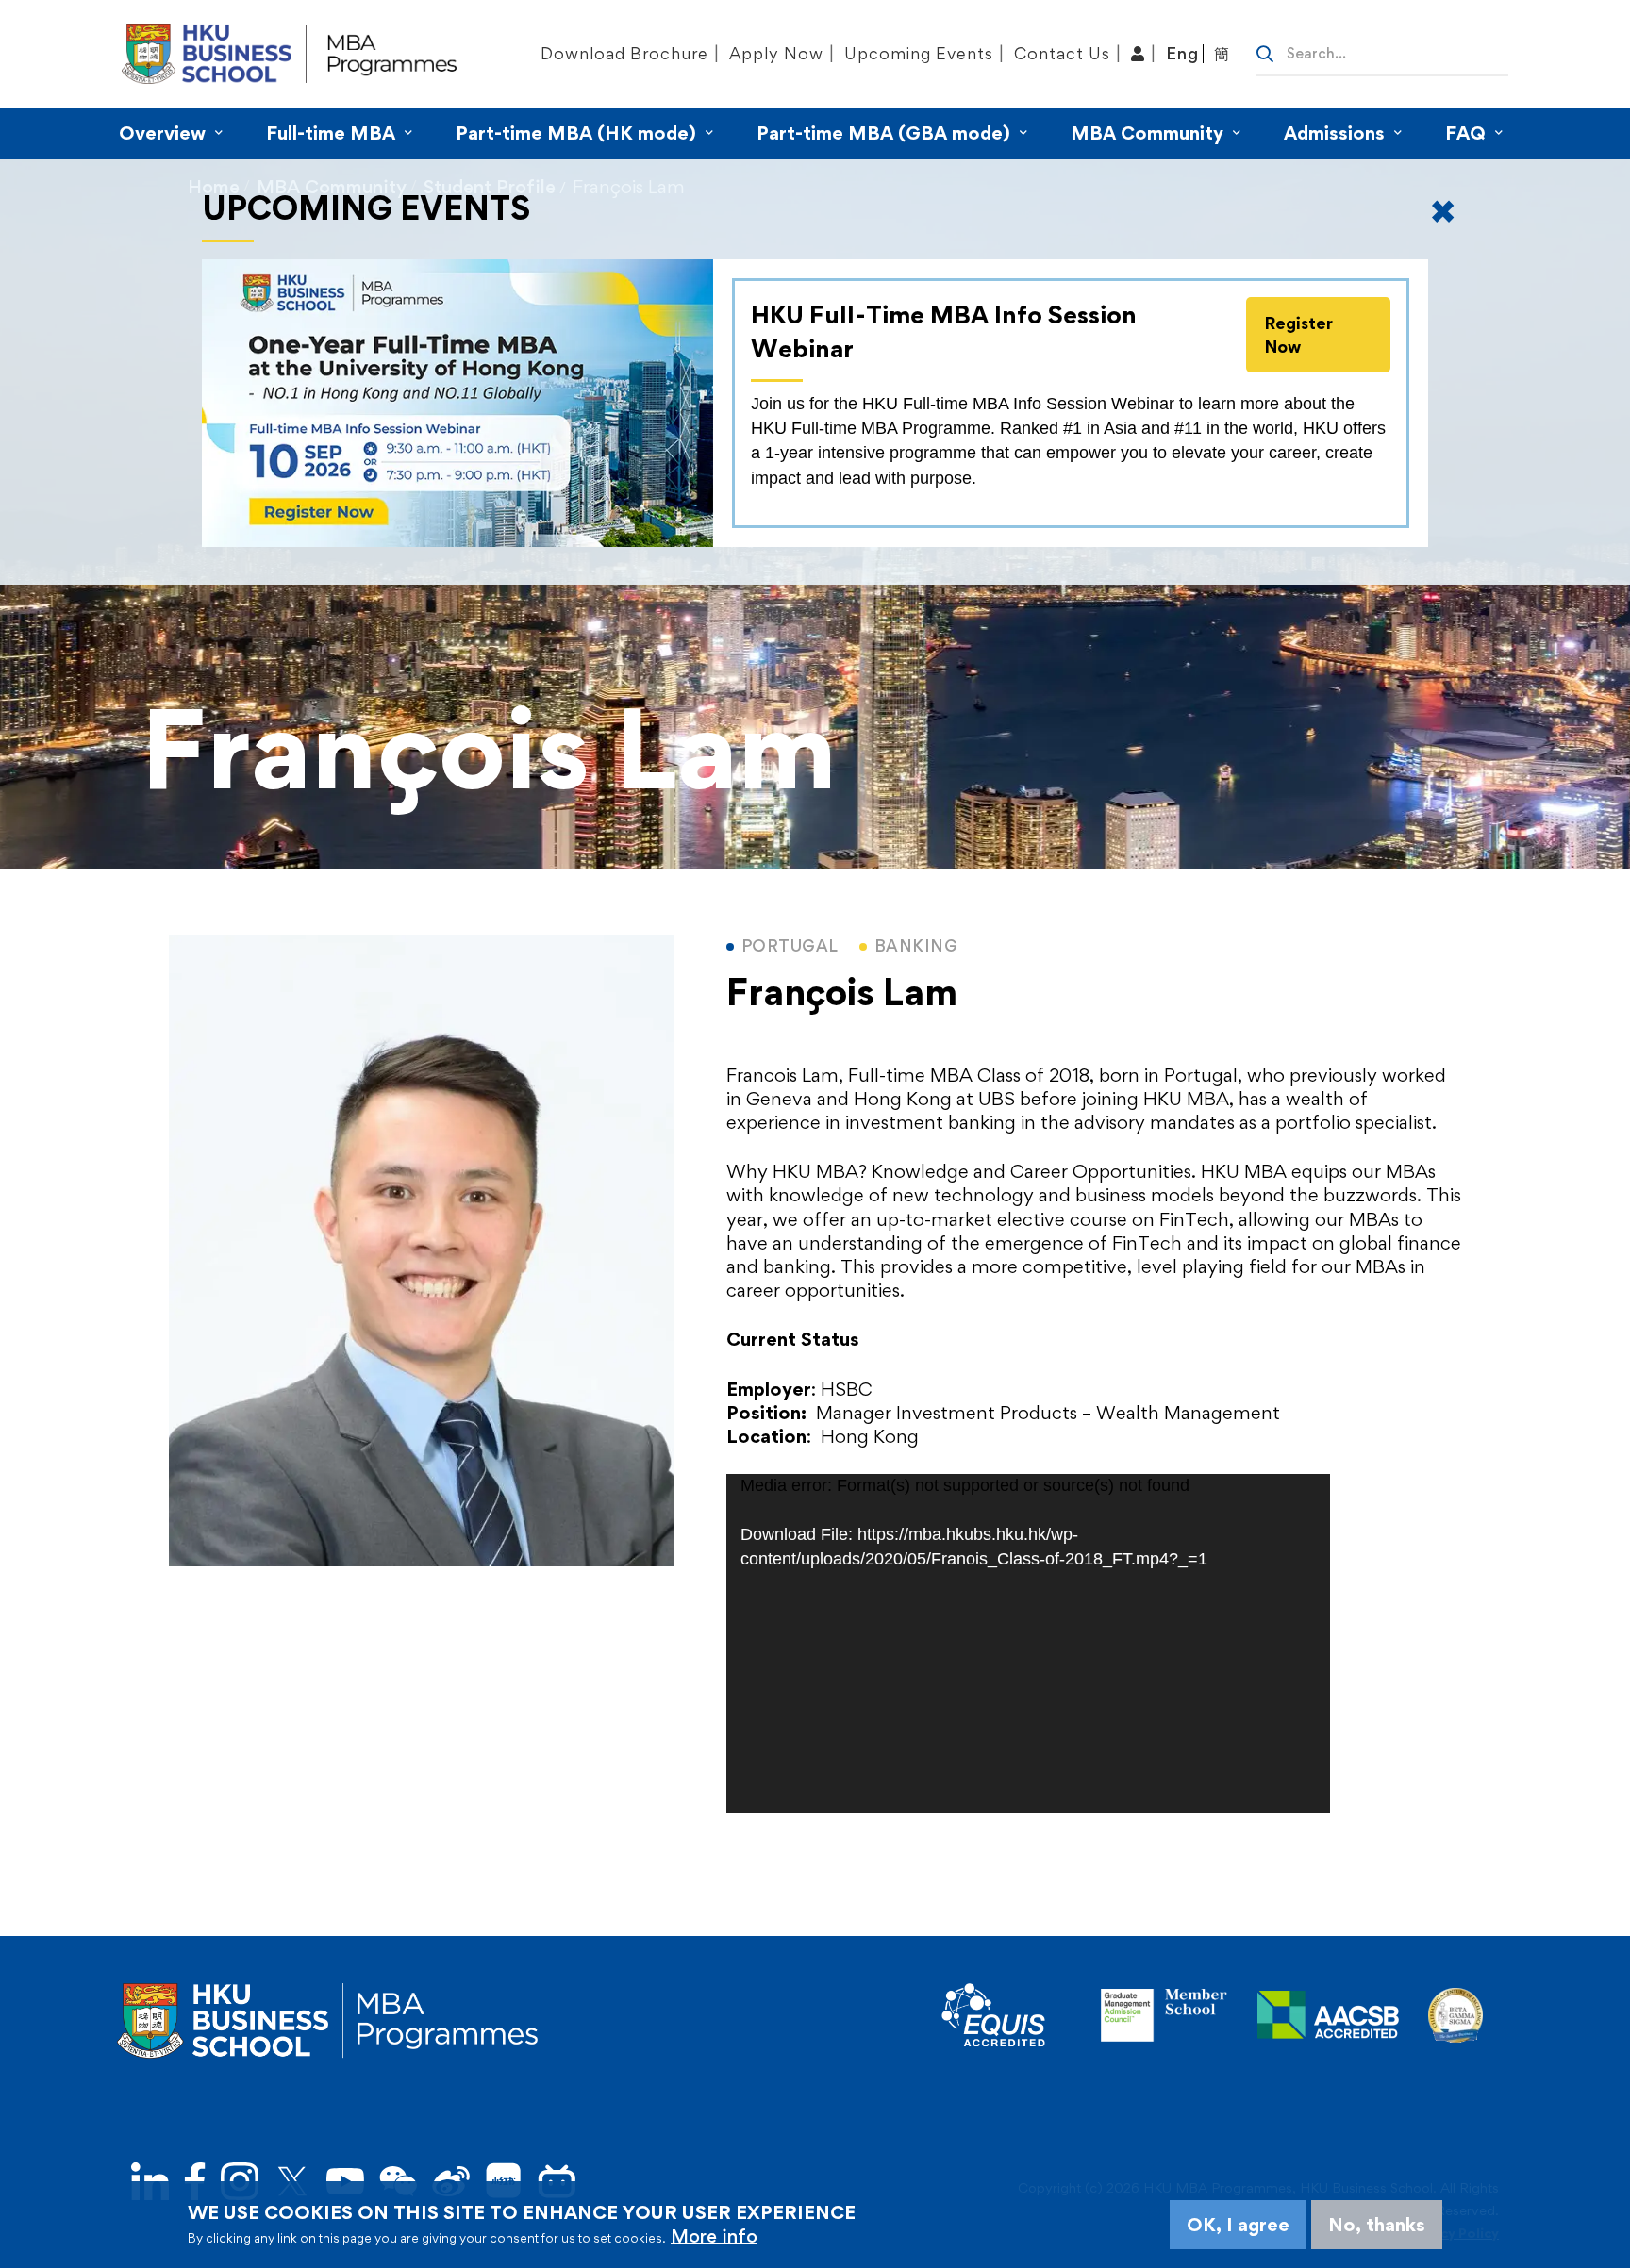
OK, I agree (1238, 2225)
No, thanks (1377, 2225)
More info (714, 2236)
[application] (1028, 1644)
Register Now (1299, 335)
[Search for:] (1382, 52)
